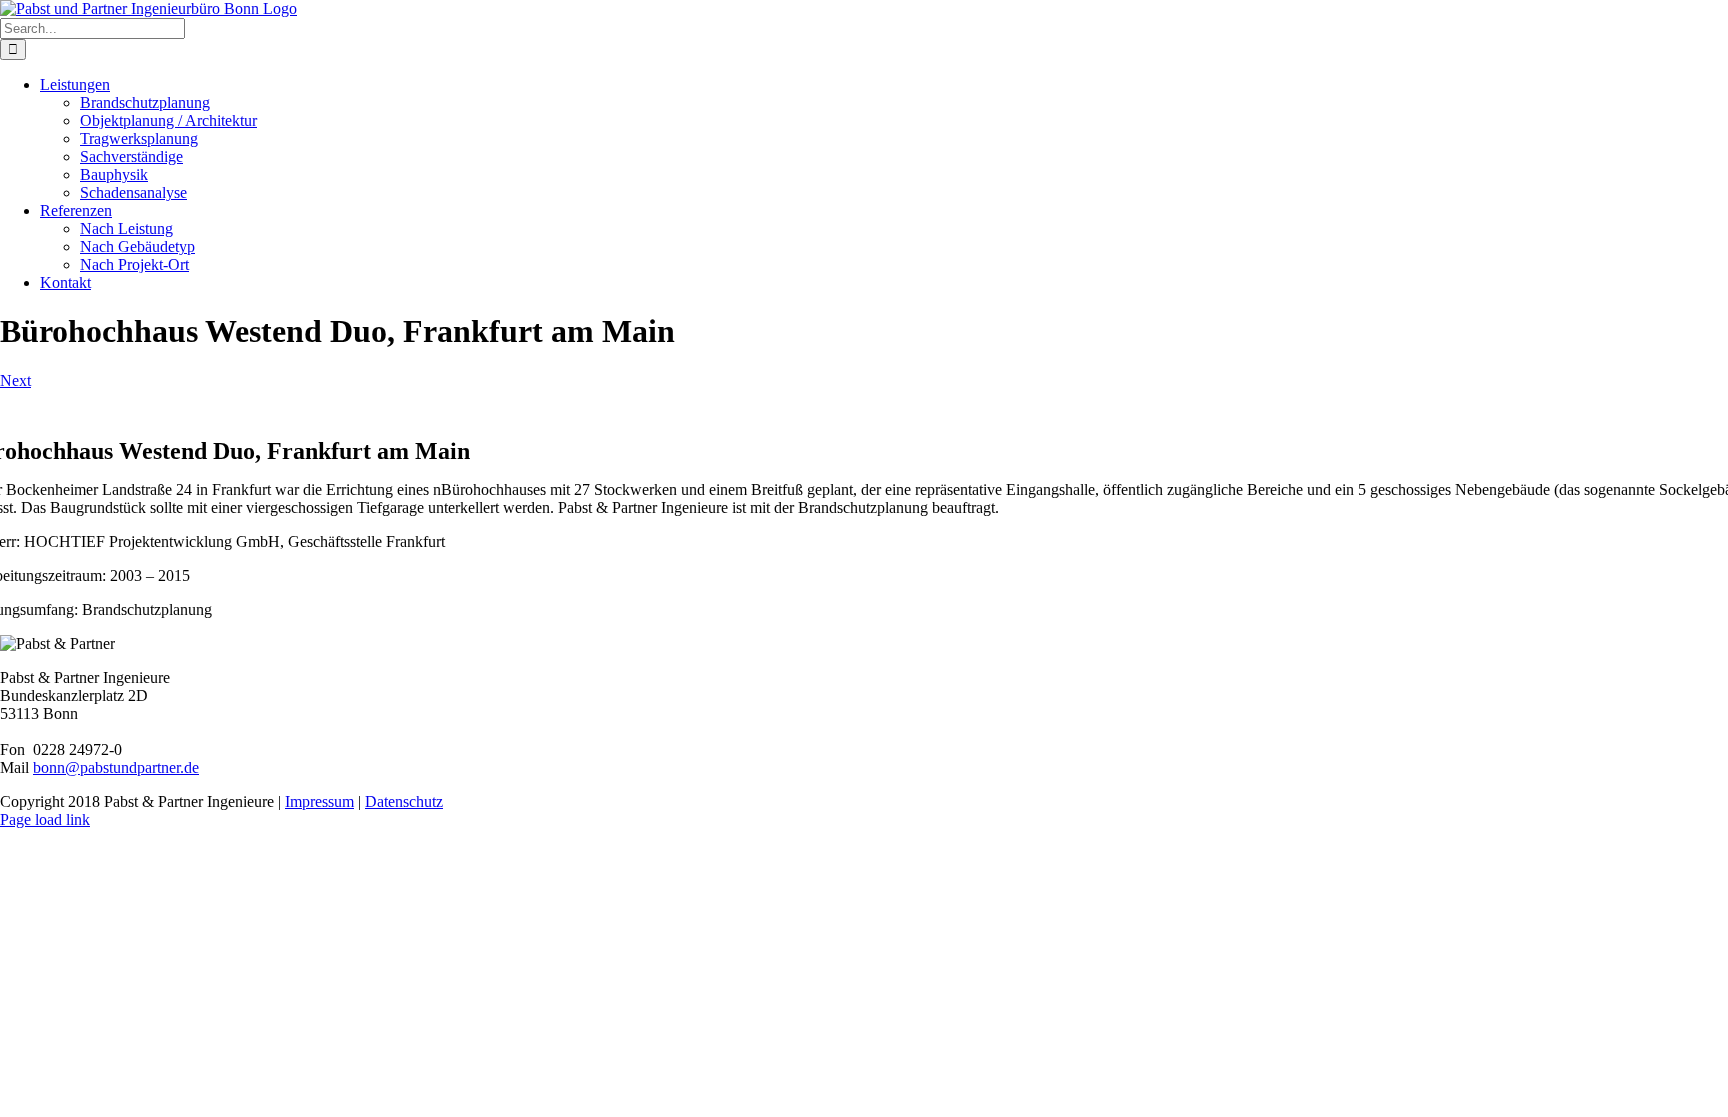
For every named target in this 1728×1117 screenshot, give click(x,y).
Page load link (45, 819)
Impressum (319, 801)
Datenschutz (404, 801)
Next (15, 380)
